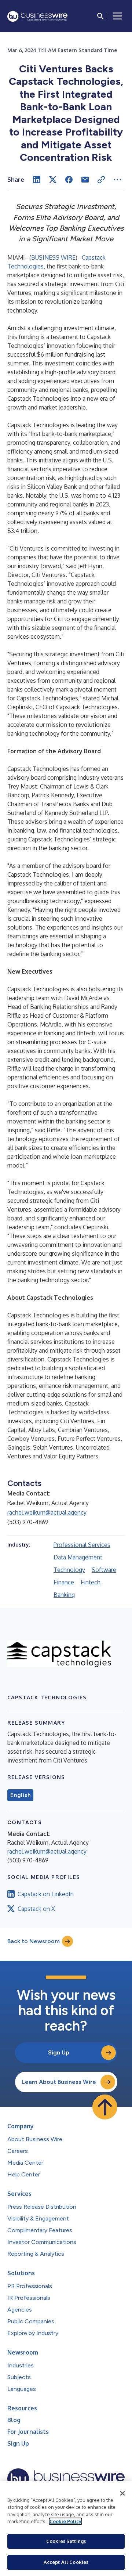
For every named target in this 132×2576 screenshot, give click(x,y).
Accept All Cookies (66, 2562)
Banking (64, 1595)
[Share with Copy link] (101, 180)
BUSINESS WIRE (53, 257)
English (20, 1795)
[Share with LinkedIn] (37, 180)
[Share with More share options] (117, 180)
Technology (69, 1570)
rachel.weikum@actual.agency (47, 1512)
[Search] (100, 16)
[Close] (122, 2493)
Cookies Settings (66, 2541)
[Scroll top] (105, 2107)
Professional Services (82, 1545)
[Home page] (37, 16)
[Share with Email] (85, 180)
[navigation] (117, 16)
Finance (64, 1582)
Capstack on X (36, 1909)
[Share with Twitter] (53, 180)
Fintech (91, 1582)
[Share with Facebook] (69, 180)
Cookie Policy (65, 2521)
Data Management (78, 1557)
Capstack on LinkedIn (46, 1894)
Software (104, 1570)
